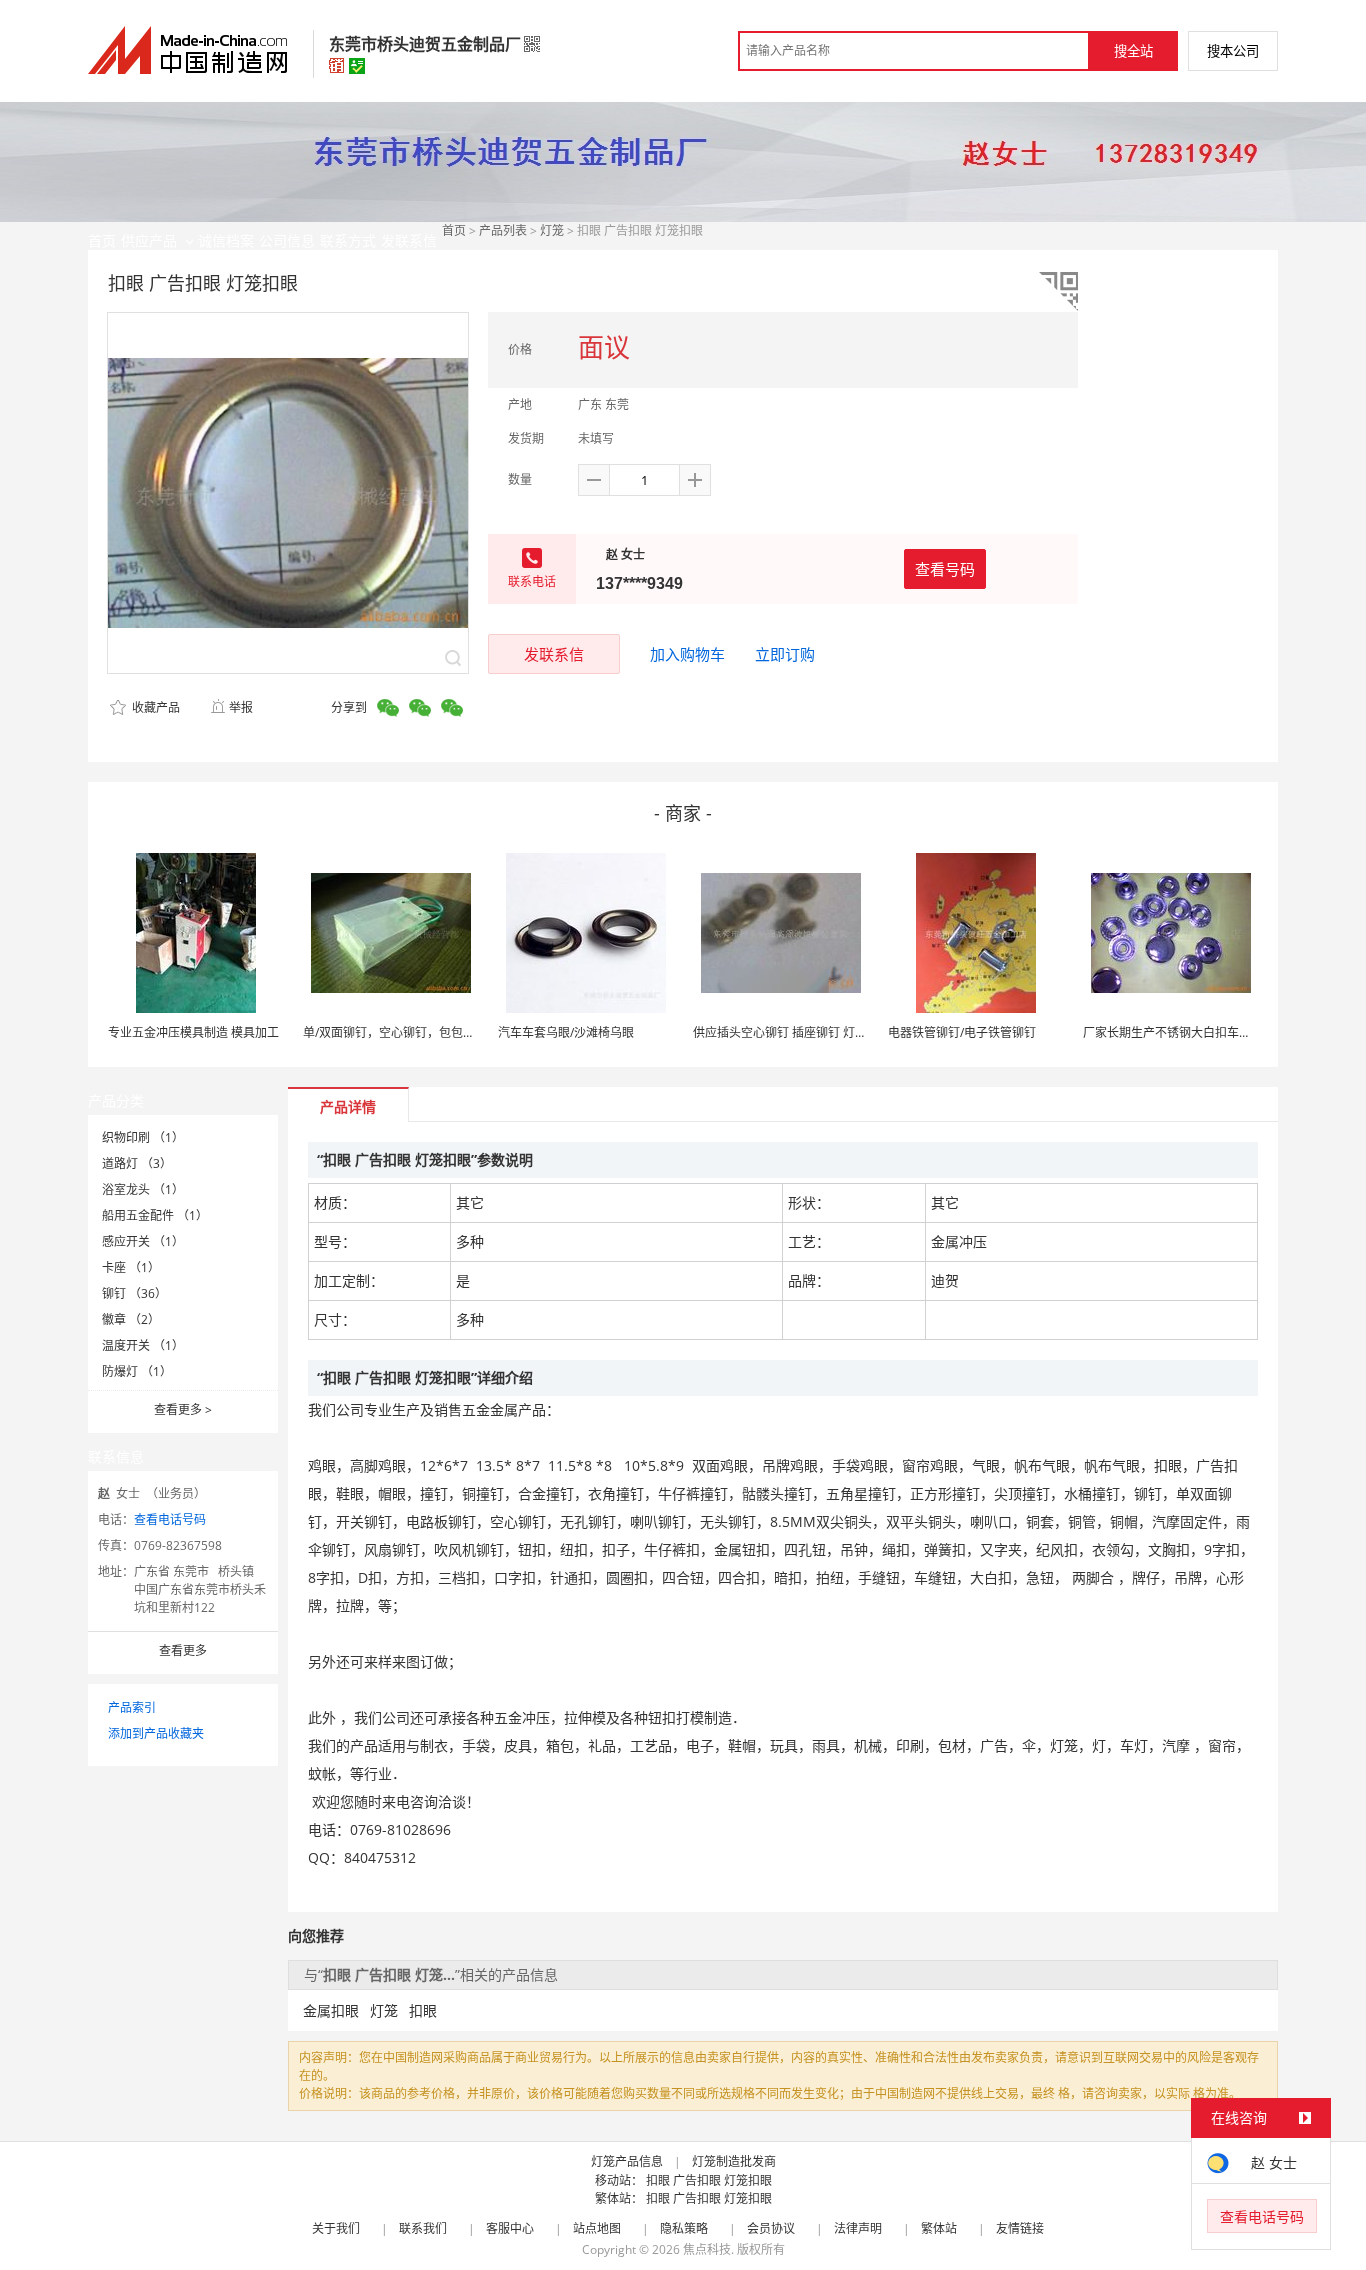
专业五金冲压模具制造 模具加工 (193, 1032)
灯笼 (552, 230)
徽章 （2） (131, 1319)
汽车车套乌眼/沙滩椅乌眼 (566, 1032)
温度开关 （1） (143, 1345)
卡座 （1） (131, 1267)
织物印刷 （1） (143, 1137)
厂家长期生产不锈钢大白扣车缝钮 (1173, 1032)
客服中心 (510, 2228)
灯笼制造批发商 (734, 2161)
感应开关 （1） (143, 1241)
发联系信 (554, 654)
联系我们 (423, 2228)
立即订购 (785, 654)
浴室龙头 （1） (143, 1189)
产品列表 (503, 230)
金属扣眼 (331, 2010)
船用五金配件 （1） (155, 1215)
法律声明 (858, 2228)
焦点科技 (707, 2249)
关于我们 (336, 2228)
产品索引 (132, 1707)
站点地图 (597, 2228)
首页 (454, 230)
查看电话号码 (170, 1519)
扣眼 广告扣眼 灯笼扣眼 (709, 2180)
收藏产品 (154, 707)
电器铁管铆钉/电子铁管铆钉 (962, 1032)
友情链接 (1020, 2228)
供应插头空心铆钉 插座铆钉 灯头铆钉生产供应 (816, 1032)
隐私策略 (684, 2228)
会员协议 (771, 2228)
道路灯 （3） (137, 1163)
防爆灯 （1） (137, 1371)
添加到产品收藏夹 (156, 1733)
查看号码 (945, 569)
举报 (241, 707)
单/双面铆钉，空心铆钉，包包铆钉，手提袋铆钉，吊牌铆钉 (461, 1032)
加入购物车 (687, 654)
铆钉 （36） (134, 1293)
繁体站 (939, 2228)
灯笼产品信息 (627, 2161)
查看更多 (183, 1409)
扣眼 (423, 2010)
